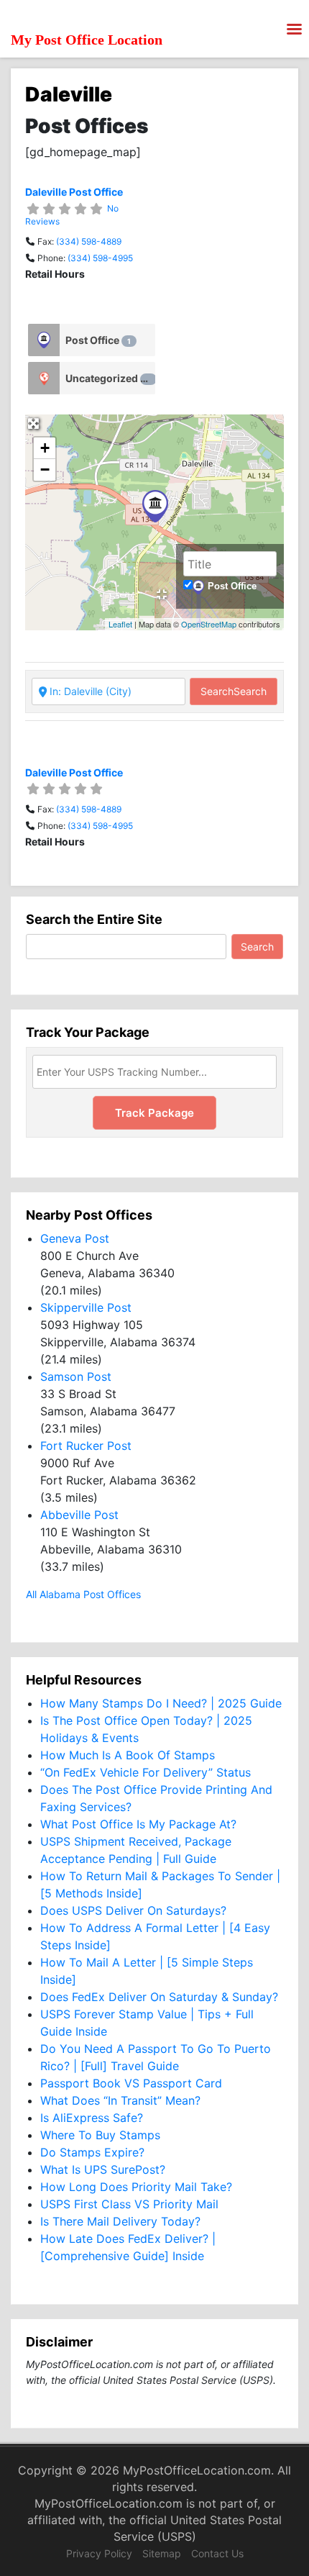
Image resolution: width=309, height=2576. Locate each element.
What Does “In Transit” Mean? (120, 2100)
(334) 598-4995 (100, 258)
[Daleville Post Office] (155, 506)
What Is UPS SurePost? (103, 2169)
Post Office (98, 340)
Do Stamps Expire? (92, 2152)
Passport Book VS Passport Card (131, 2083)
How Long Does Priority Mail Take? (136, 2187)
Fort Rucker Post (86, 1446)
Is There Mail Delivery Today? (120, 2221)
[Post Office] (44, 340)
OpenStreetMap (209, 624)
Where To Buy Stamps (100, 2135)
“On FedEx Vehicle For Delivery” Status (146, 1772)
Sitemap (162, 2553)
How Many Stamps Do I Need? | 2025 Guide (161, 1703)
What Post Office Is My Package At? (138, 1824)
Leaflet (120, 624)
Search (234, 691)
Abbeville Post (79, 1515)
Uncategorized (108, 378)
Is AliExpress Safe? (92, 2118)
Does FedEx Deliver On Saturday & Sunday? (159, 1997)
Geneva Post (75, 1238)
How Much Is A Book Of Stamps (128, 1755)
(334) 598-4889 (89, 241)
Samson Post (76, 1377)
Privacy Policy (99, 2553)
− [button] (45, 470)
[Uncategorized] (44, 378)
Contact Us (217, 2553)
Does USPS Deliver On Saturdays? (133, 1910)
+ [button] (45, 448)
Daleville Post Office (74, 192)
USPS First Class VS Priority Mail (129, 2204)
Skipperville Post (86, 1307)
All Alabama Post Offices (83, 1594)
